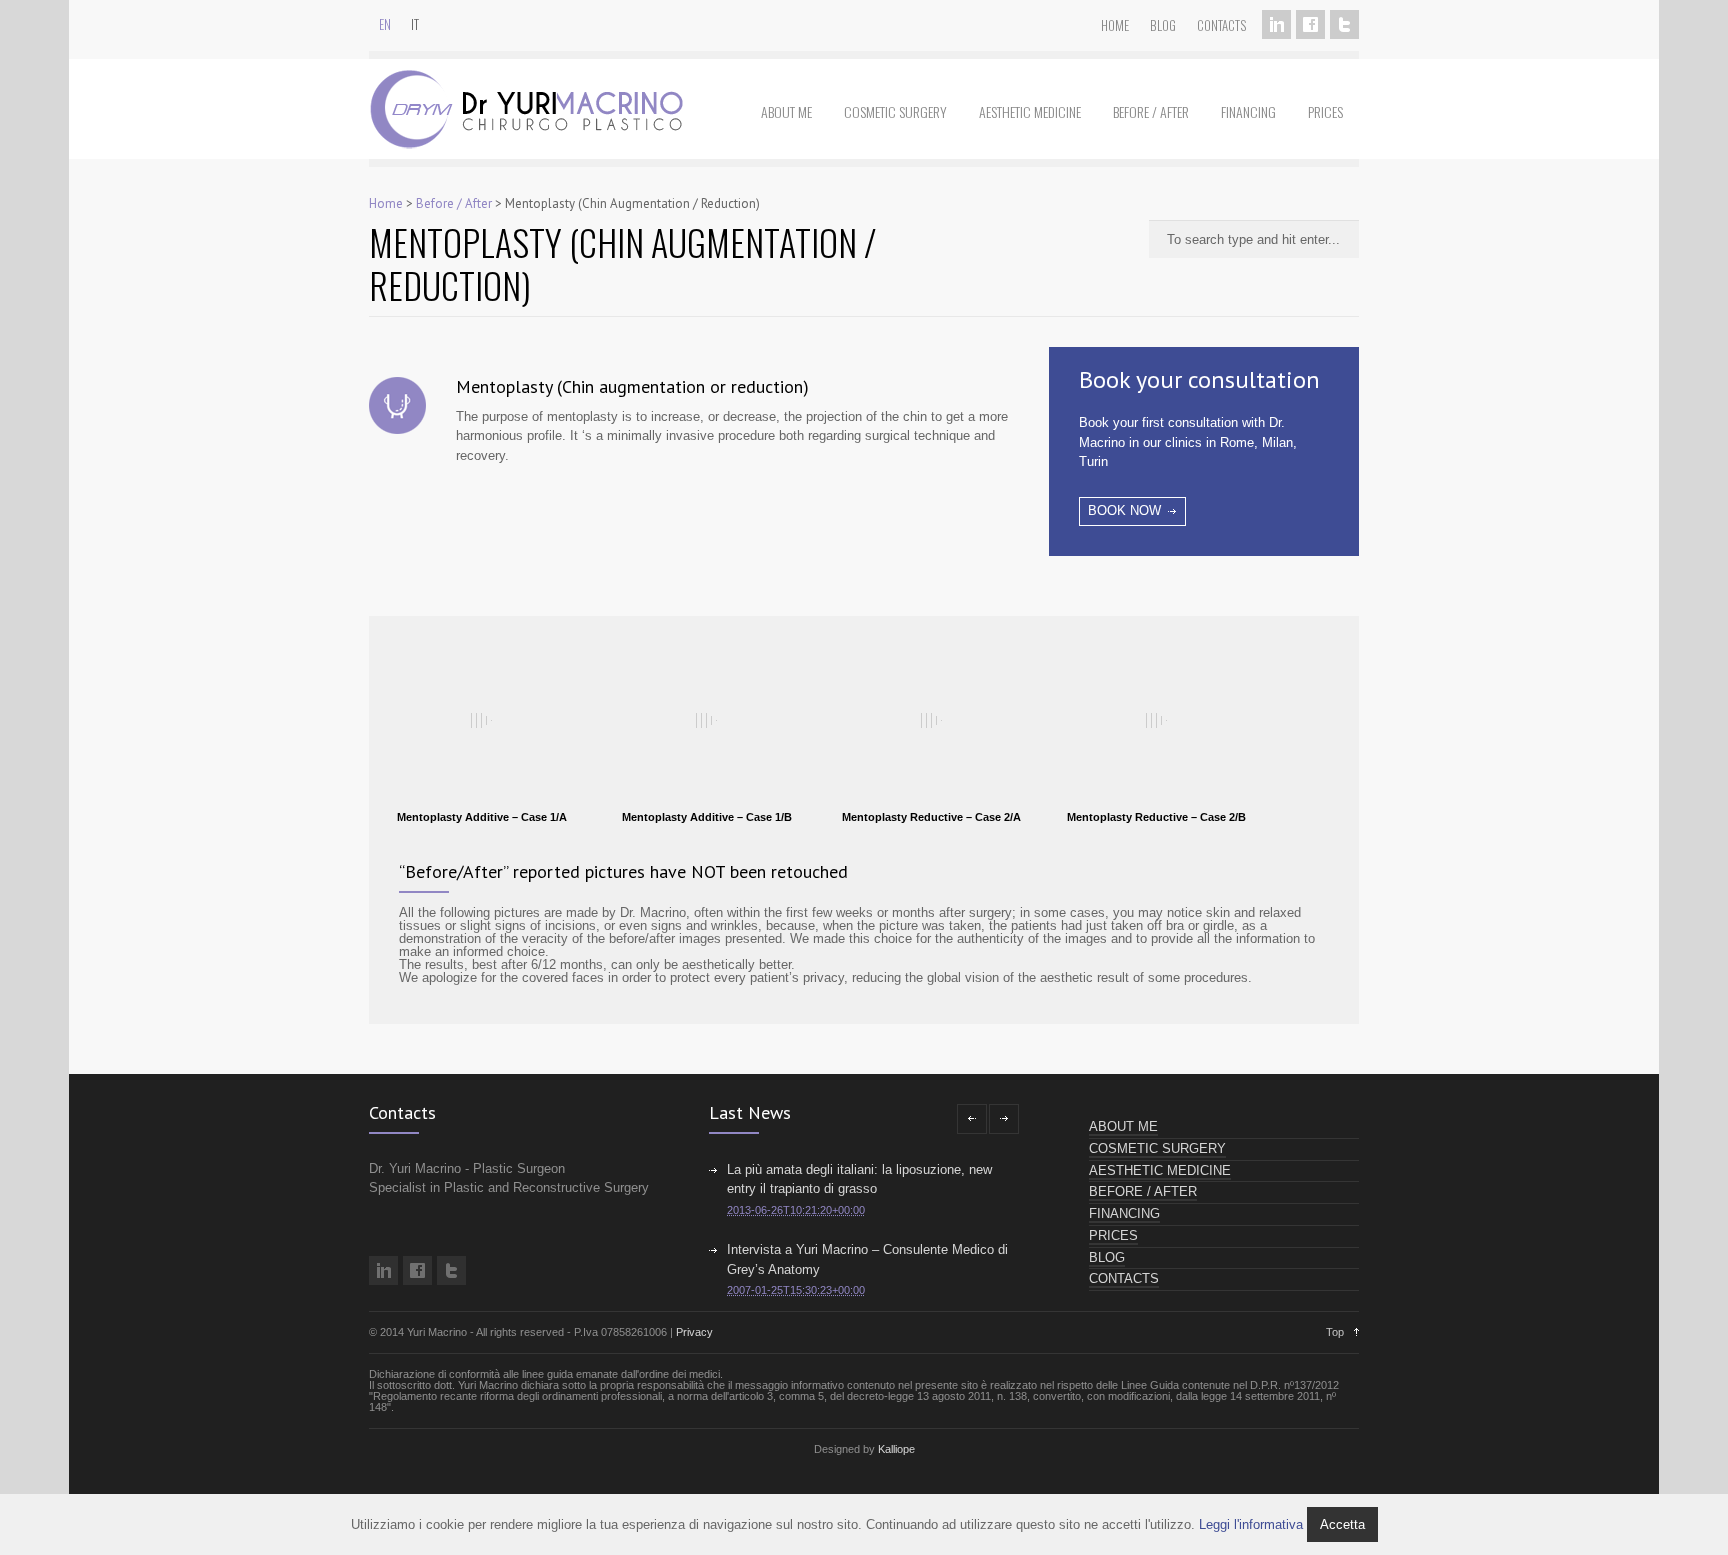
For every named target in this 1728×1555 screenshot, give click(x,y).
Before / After (1151, 111)
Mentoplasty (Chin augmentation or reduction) (632, 386)
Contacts (1221, 25)
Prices (1325, 111)
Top (1335, 1332)
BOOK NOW (1124, 510)
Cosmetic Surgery (895, 111)
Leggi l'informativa (1251, 1524)
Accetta (1342, 1524)
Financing (1248, 111)
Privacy (694, 1332)
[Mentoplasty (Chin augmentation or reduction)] (397, 410)
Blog (1163, 25)
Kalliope (896, 1449)
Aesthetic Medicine (1030, 111)
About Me (786, 111)
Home (1115, 25)
